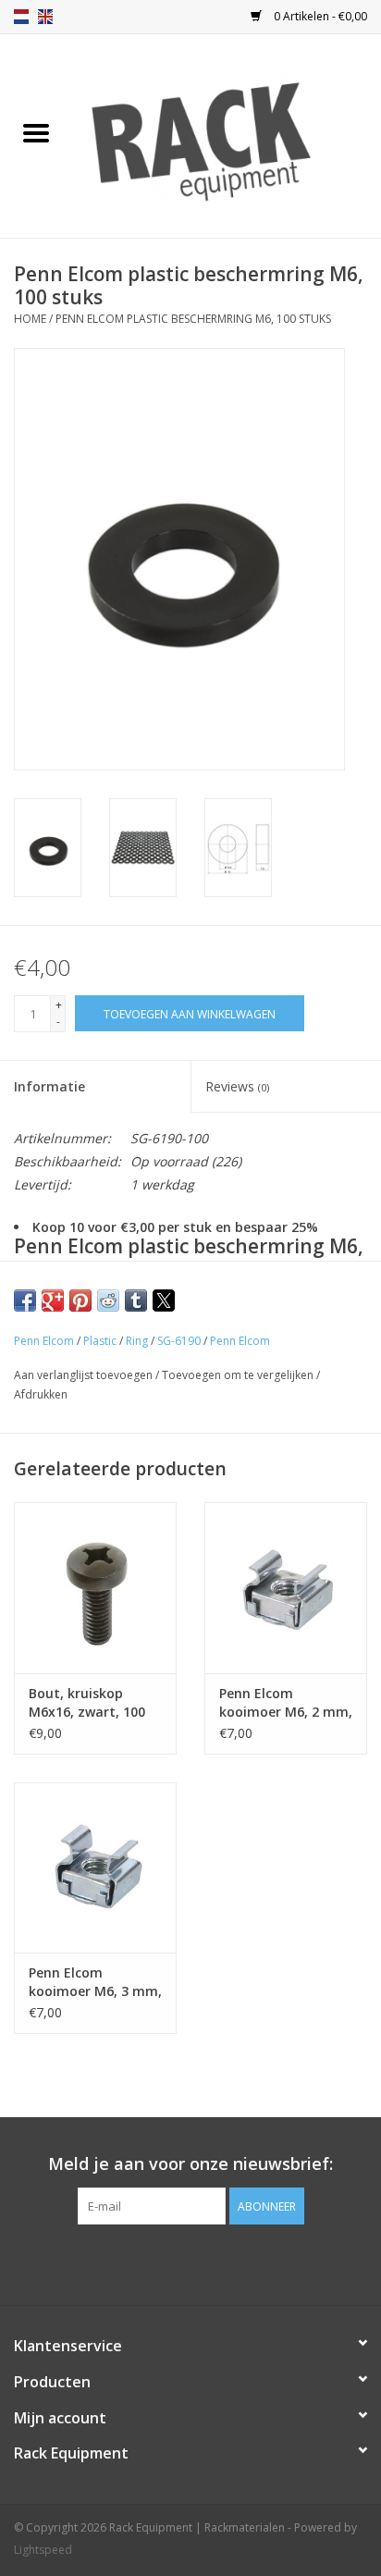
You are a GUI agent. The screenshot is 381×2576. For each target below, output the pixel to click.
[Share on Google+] (53, 1300)
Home (30, 319)
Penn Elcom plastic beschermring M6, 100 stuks (193, 319)
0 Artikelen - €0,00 (319, 16)
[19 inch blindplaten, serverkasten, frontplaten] (226, 135)
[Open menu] (36, 132)
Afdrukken (41, 1394)
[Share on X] (164, 1300)
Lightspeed (43, 2550)
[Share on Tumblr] (136, 1300)
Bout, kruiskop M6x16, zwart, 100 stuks (87, 1703)
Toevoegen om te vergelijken (239, 1375)
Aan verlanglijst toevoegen (85, 1375)
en (45, 17)
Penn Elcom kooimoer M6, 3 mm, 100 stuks (95, 1982)
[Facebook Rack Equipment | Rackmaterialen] (190, 2262)
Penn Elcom (44, 1341)
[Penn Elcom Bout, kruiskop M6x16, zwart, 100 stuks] (95, 1587)
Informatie (49, 1086)
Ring (137, 1341)
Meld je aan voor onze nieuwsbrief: (190, 2164)
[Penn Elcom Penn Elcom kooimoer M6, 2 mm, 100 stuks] (286, 1587)
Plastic (100, 1341)
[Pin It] (80, 1300)
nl (21, 17)
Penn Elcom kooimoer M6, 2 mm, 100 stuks (286, 1703)
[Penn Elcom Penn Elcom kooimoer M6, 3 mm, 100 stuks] (95, 1867)
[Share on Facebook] (25, 1300)
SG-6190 (179, 1341)
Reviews (237, 1086)
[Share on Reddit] (108, 1300)
